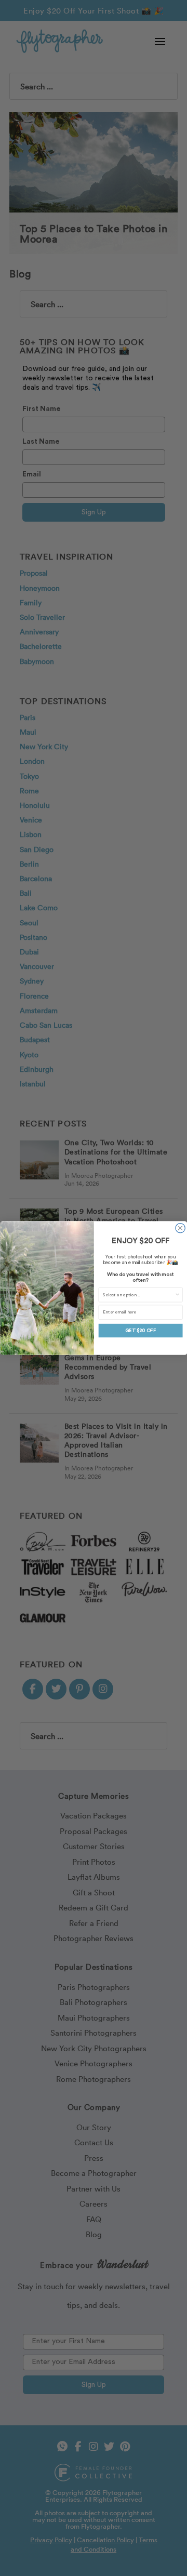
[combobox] (139, 1294)
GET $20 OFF (141, 1330)
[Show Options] (177, 1294)
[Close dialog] (180, 1228)
